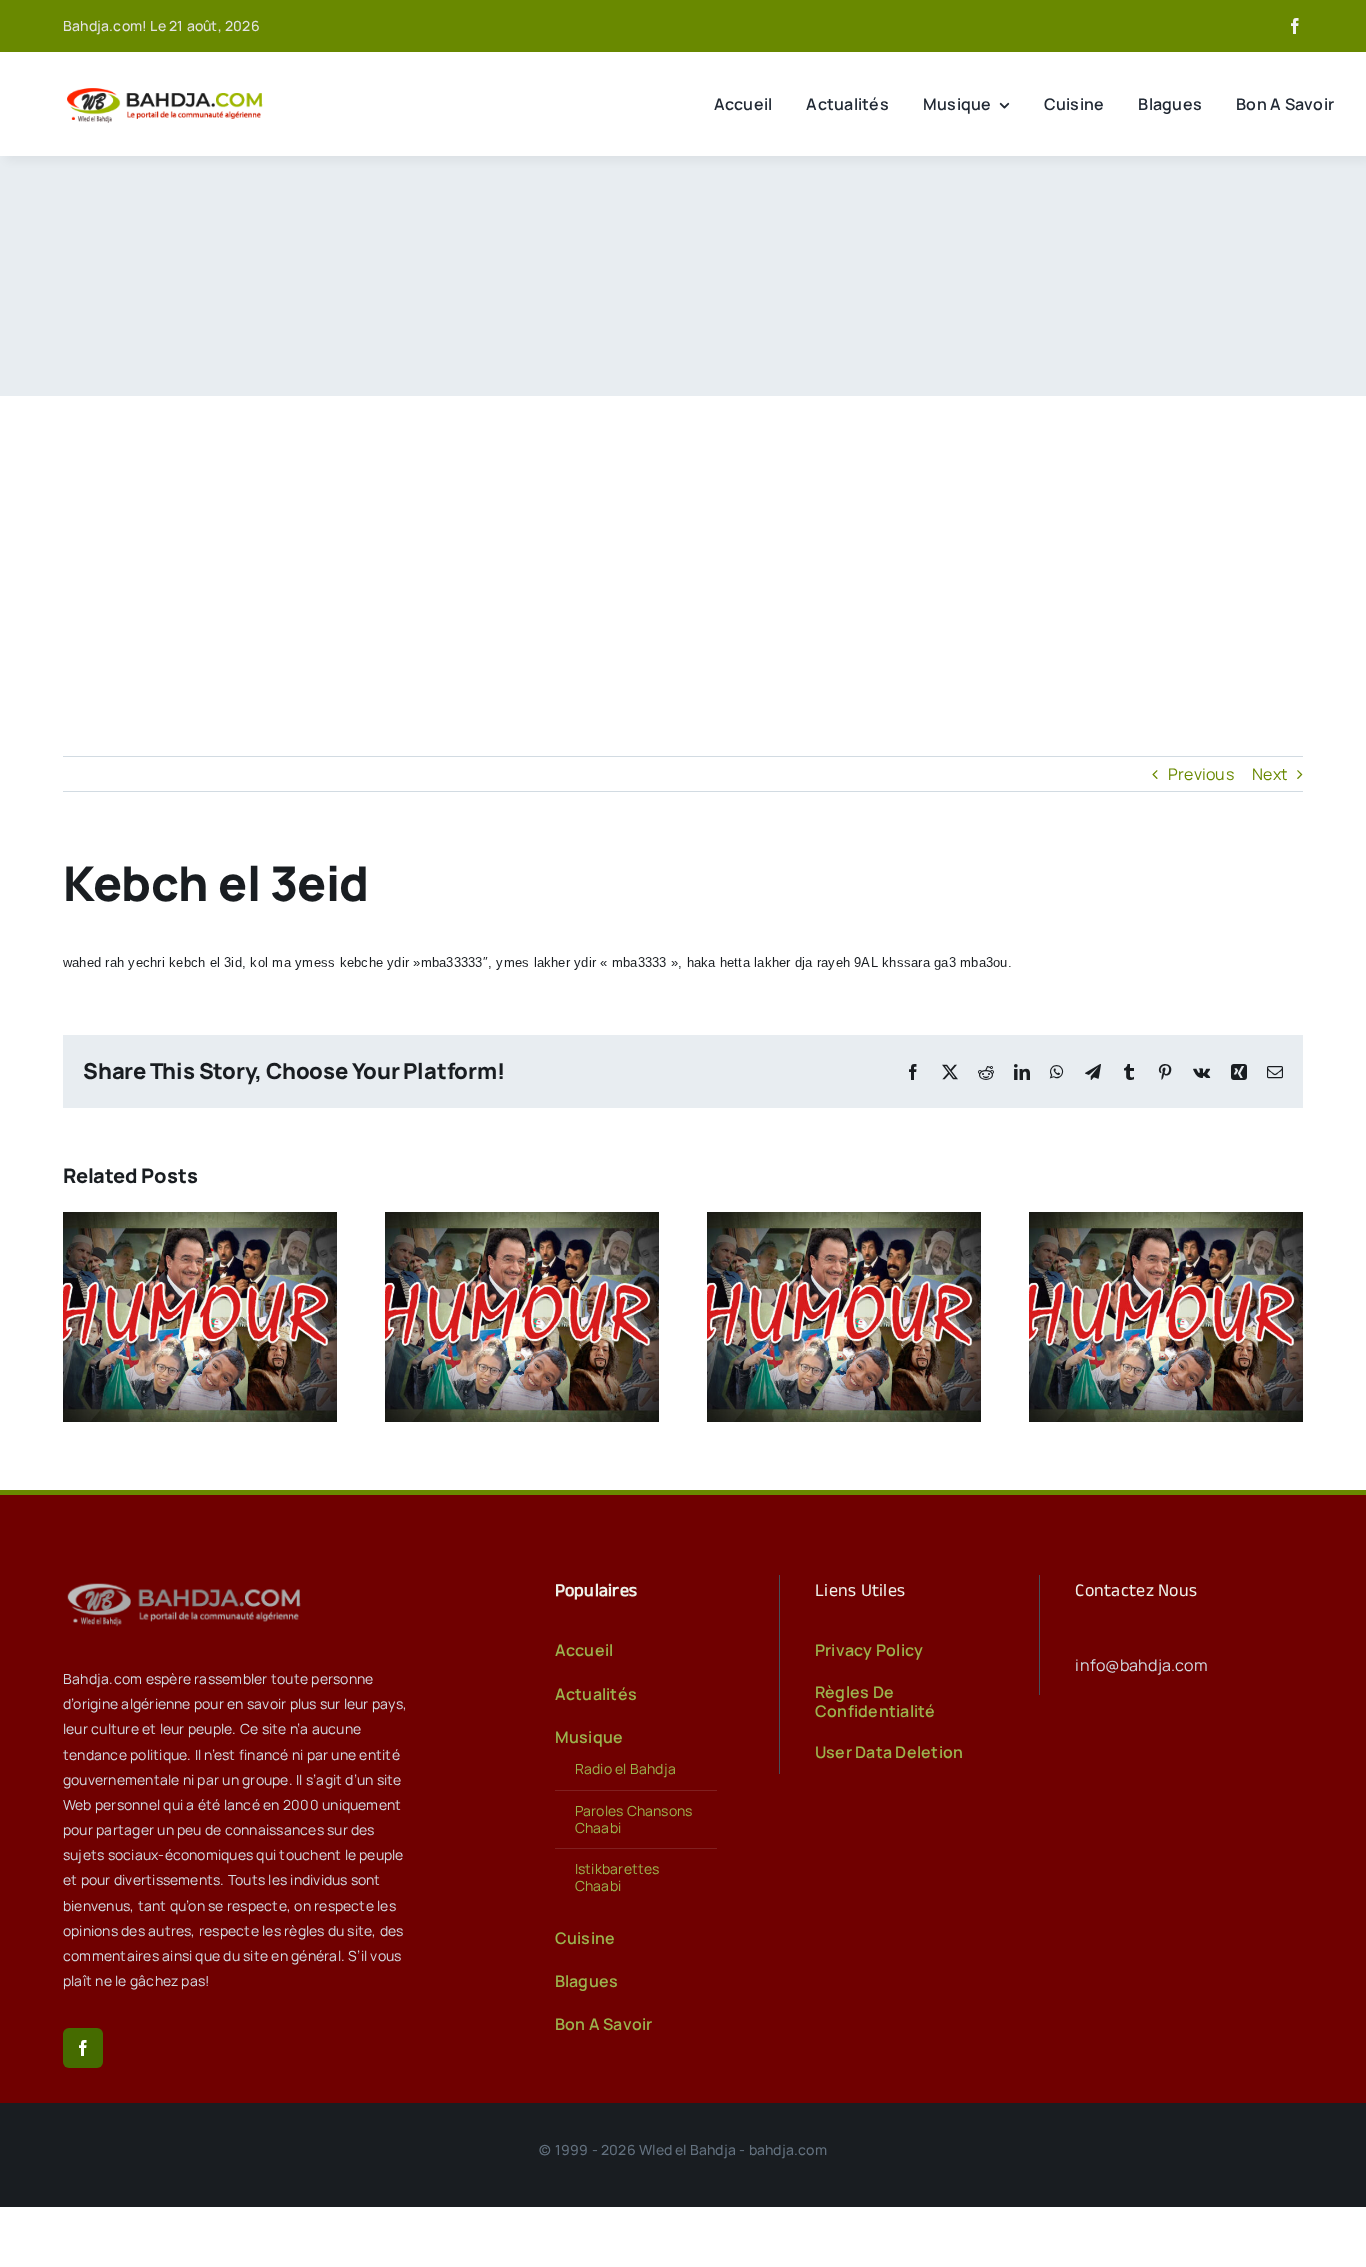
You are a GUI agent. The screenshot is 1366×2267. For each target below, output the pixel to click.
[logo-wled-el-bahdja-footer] (188, 1583)
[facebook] (1295, 26)
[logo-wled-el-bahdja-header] (168, 89)
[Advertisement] (683, 546)
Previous (1201, 774)
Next (1269, 774)
